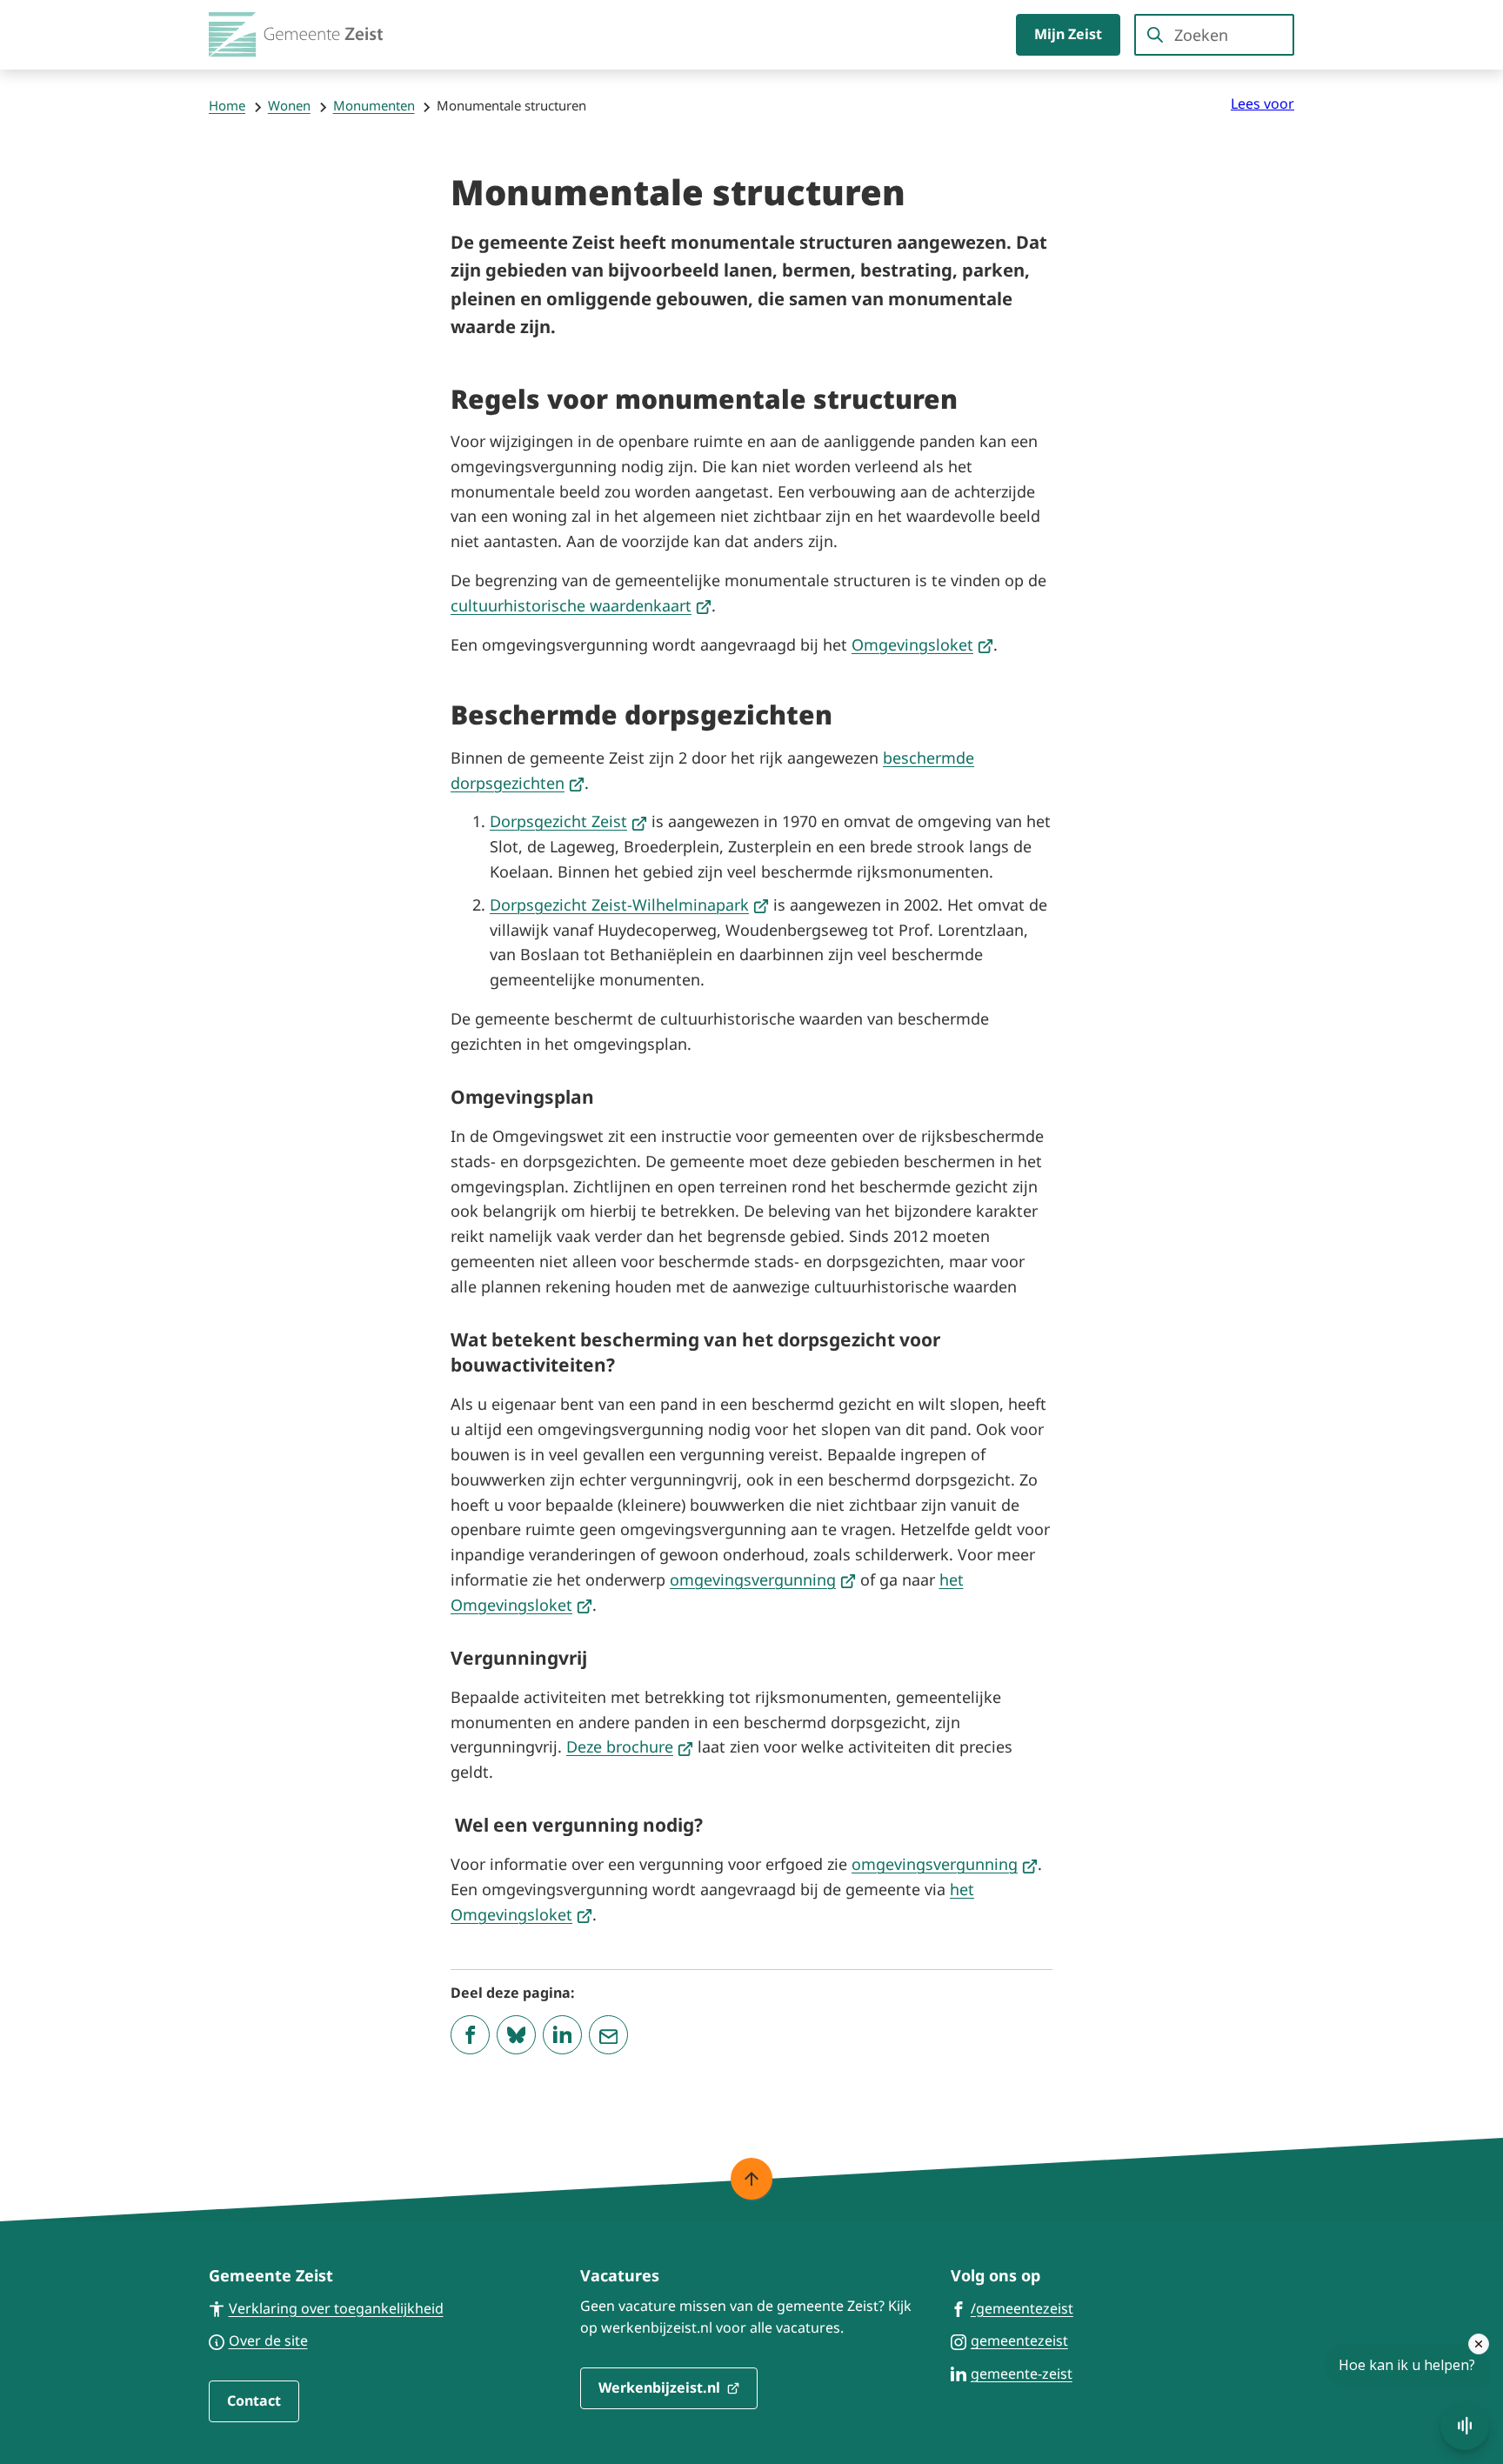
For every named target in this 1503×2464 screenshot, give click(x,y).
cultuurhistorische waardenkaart (581, 605)
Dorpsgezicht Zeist (568, 821)
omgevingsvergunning (763, 1579)
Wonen (289, 105)
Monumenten (374, 105)
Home (227, 105)
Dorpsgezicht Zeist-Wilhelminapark (629, 905)
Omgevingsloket (922, 644)
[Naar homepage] (296, 35)
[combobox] (1214, 35)
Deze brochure (630, 1746)
